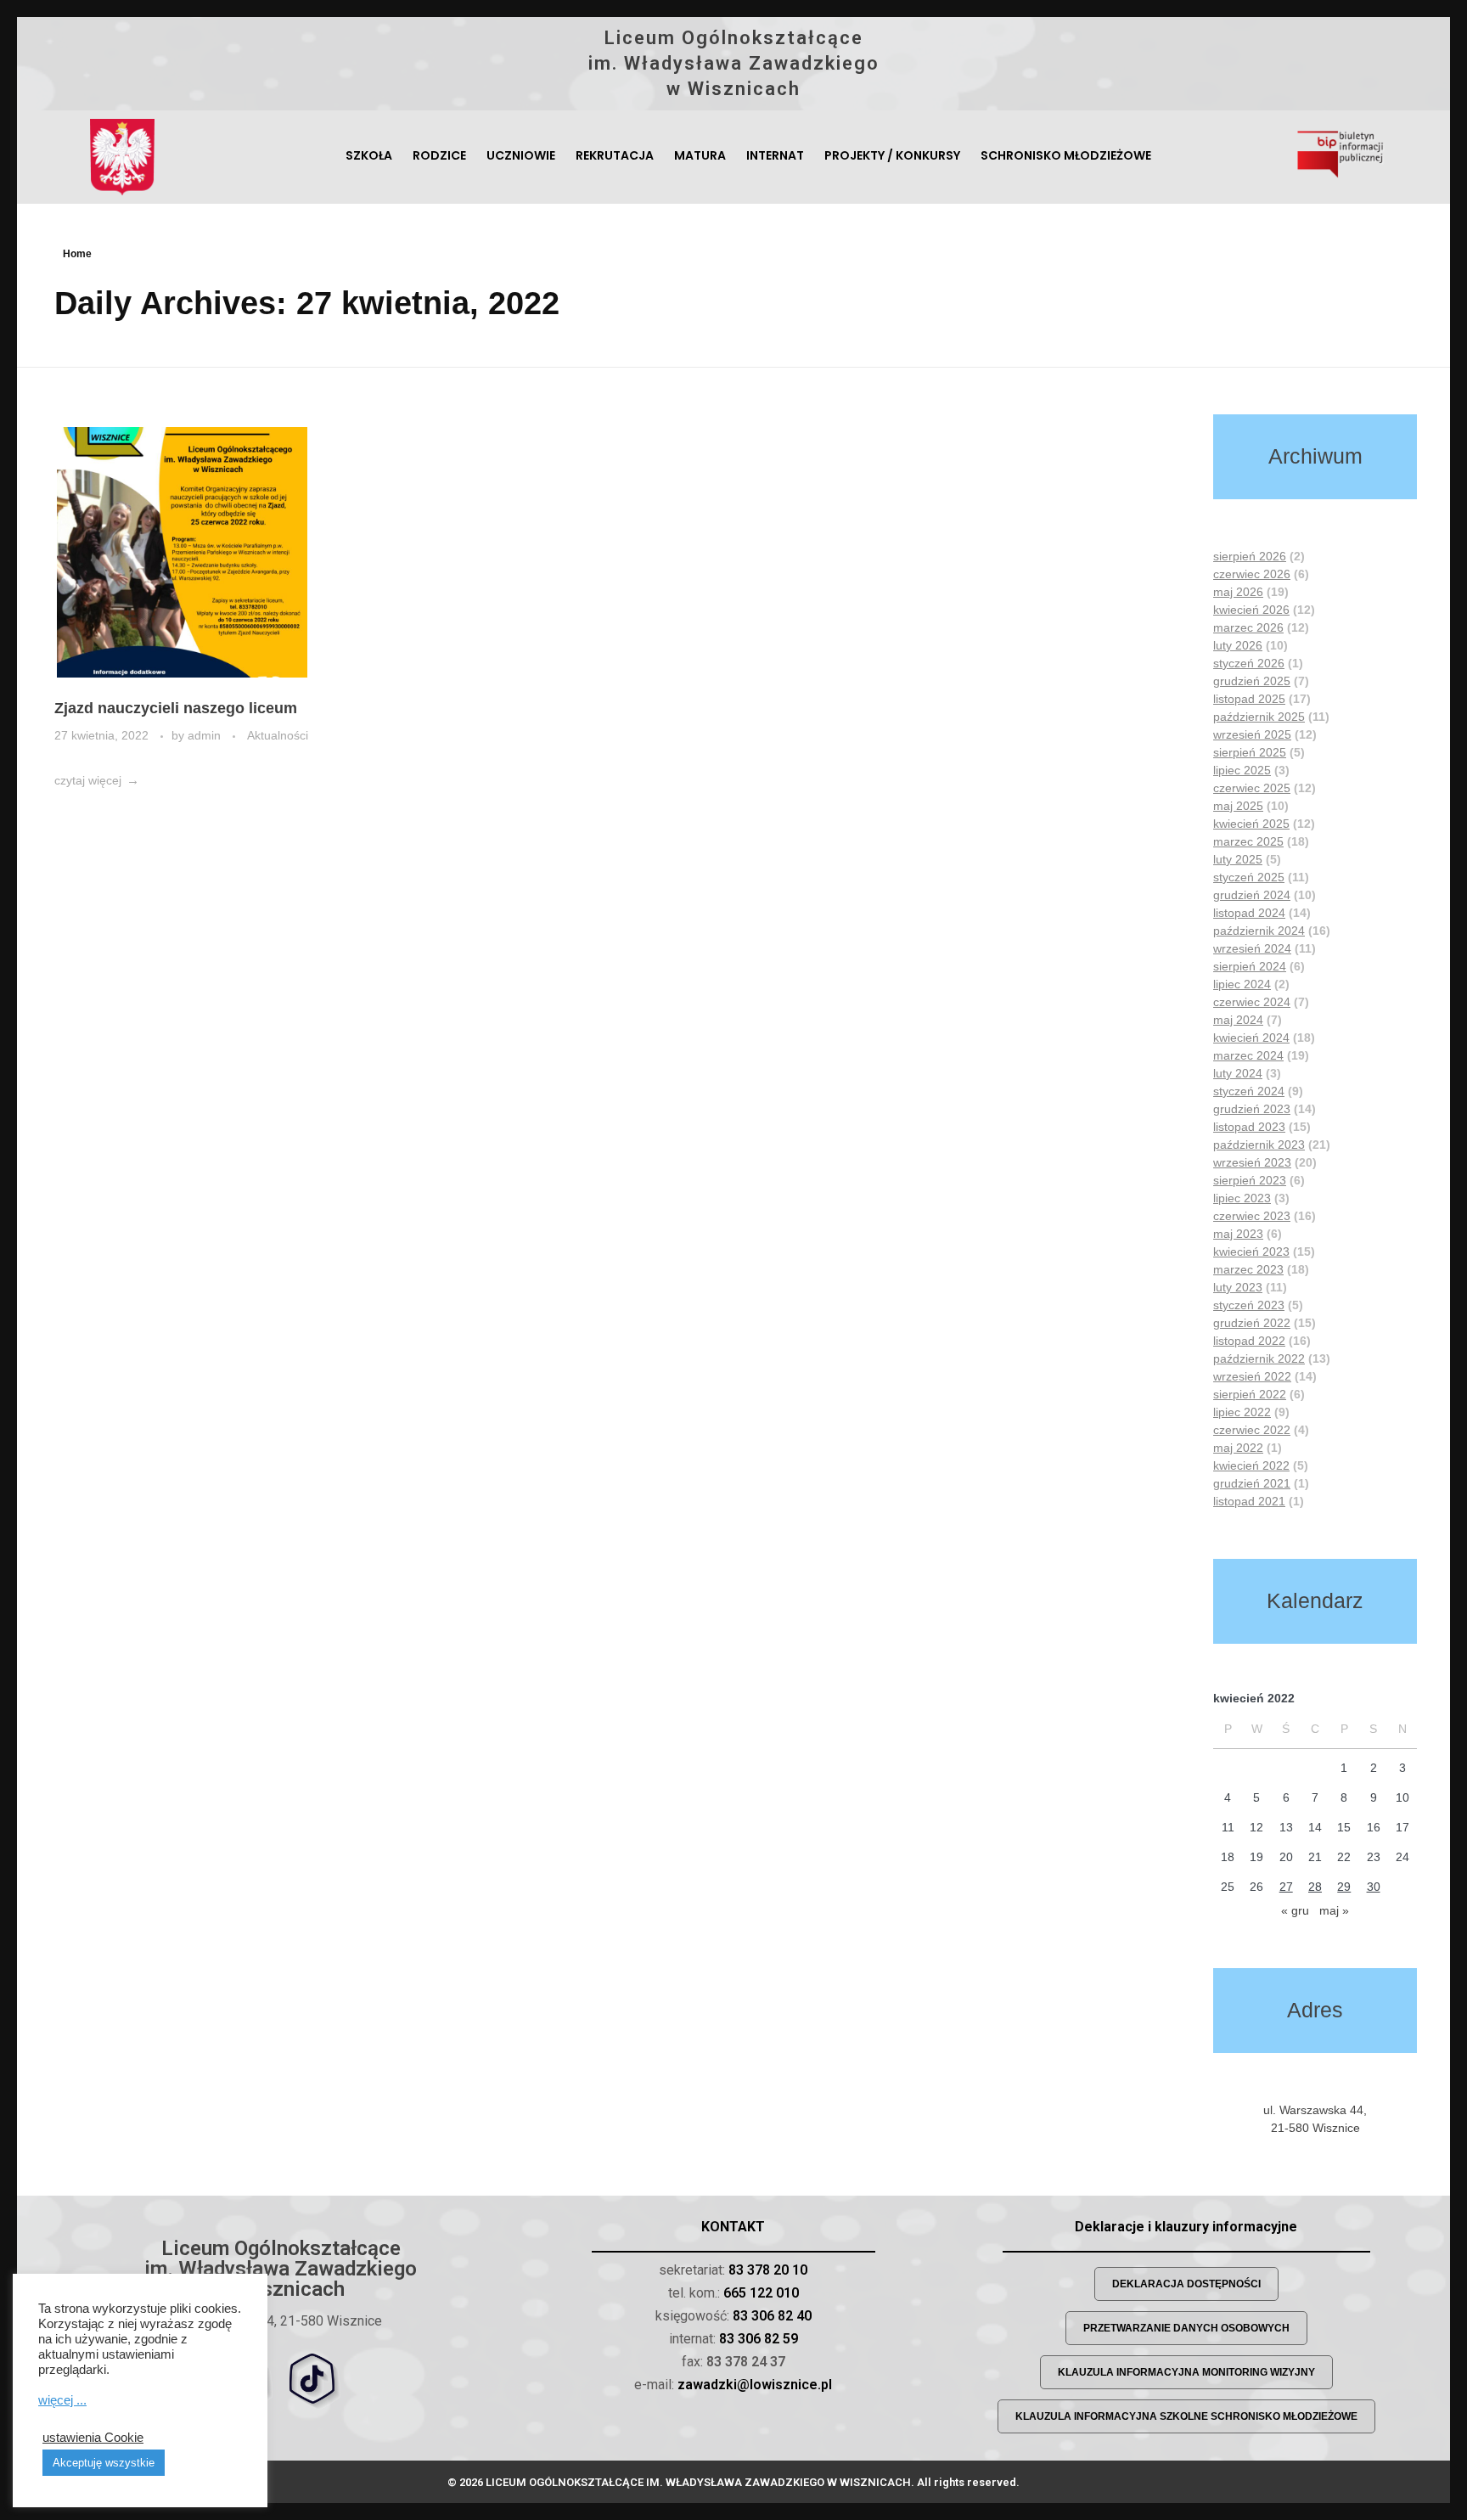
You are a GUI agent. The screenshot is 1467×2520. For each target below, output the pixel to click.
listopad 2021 (1249, 1501)
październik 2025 (1259, 717)
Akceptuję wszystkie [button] (104, 2463)
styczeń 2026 (1249, 663)
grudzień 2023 (1252, 1109)
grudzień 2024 (1252, 895)
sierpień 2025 (1250, 752)
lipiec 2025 (1242, 770)
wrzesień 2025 (1252, 734)
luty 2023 (1238, 1287)
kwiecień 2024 (1251, 1038)
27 (1286, 1887)
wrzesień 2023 (1252, 1162)
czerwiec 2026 (1252, 574)
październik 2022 (1259, 1358)
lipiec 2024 (1242, 984)
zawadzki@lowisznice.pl (755, 2385)
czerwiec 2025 (1252, 788)
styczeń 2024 (1249, 1091)
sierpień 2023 (1250, 1180)
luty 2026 (1238, 645)
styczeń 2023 (1249, 1305)
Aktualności (278, 735)
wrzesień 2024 (1252, 948)
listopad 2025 (1249, 699)
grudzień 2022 (1252, 1323)
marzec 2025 (1248, 841)
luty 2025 (1238, 859)
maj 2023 (1238, 1234)
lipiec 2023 (1242, 1198)
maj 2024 (1238, 1020)
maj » (1334, 1910)
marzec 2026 (1248, 627)
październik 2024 (1259, 931)
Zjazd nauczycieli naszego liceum (176, 708)
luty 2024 (1238, 1073)
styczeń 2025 (1249, 877)
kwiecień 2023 (1251, 1252)
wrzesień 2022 (1252, 1376)
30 (1374, 1887)
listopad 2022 (1249, 1341)
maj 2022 (1238, 1448)
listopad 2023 (1249, 1127)
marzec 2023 (1248, 1269)
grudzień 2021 (1252, 1483)
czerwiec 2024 (1252, 1002)
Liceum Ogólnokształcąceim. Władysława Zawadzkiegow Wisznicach (734, 63)
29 (1344, 1887)
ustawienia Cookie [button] (93, 2438)
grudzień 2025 (1252, 681)
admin (206, 735)
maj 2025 (1238, 806)
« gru (1295, 1910)
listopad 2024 (1249, 913)
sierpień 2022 (1250, 1394)
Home (77, 254)
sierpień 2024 (1250, 966)
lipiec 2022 (1242, 1412)
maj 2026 (1238, 592)
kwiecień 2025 (1251, 824)
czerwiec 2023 (1252, 1216)
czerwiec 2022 (1252, 1430)
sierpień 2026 (1250, 556)
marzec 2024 (1248, 1055)
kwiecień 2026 (1251, 610)
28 (1315, 1887)
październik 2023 (1259, 1145)
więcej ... (62, 2400)
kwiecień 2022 (1251, 1465)
